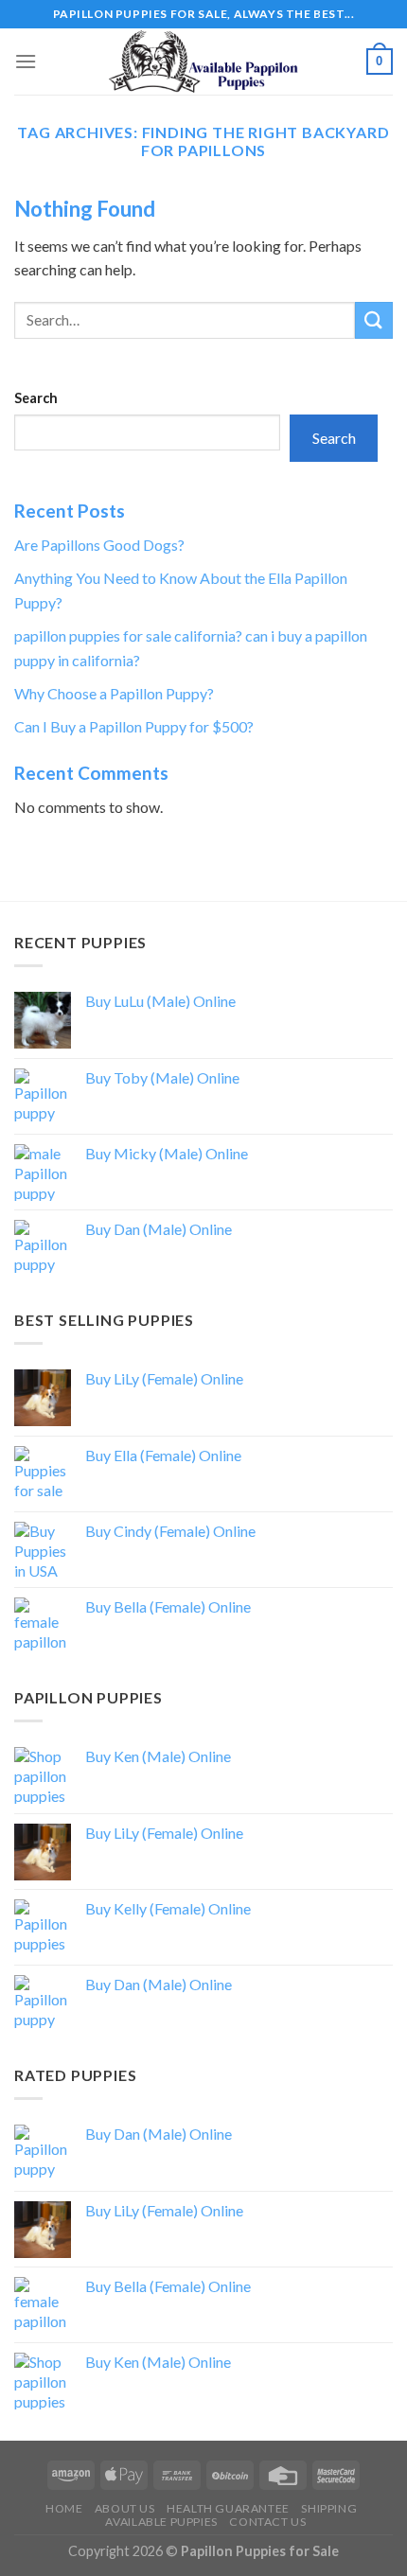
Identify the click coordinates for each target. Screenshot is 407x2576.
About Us (125, 2508)
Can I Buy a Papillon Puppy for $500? (134, 726)
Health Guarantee (228, 2508)
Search (36, 398)
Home (64, 2508)
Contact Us (267, 2522)
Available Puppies (161, 2522)
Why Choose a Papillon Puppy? (114, 693)
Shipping (329, 2508)
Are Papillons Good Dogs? (99, 545)
